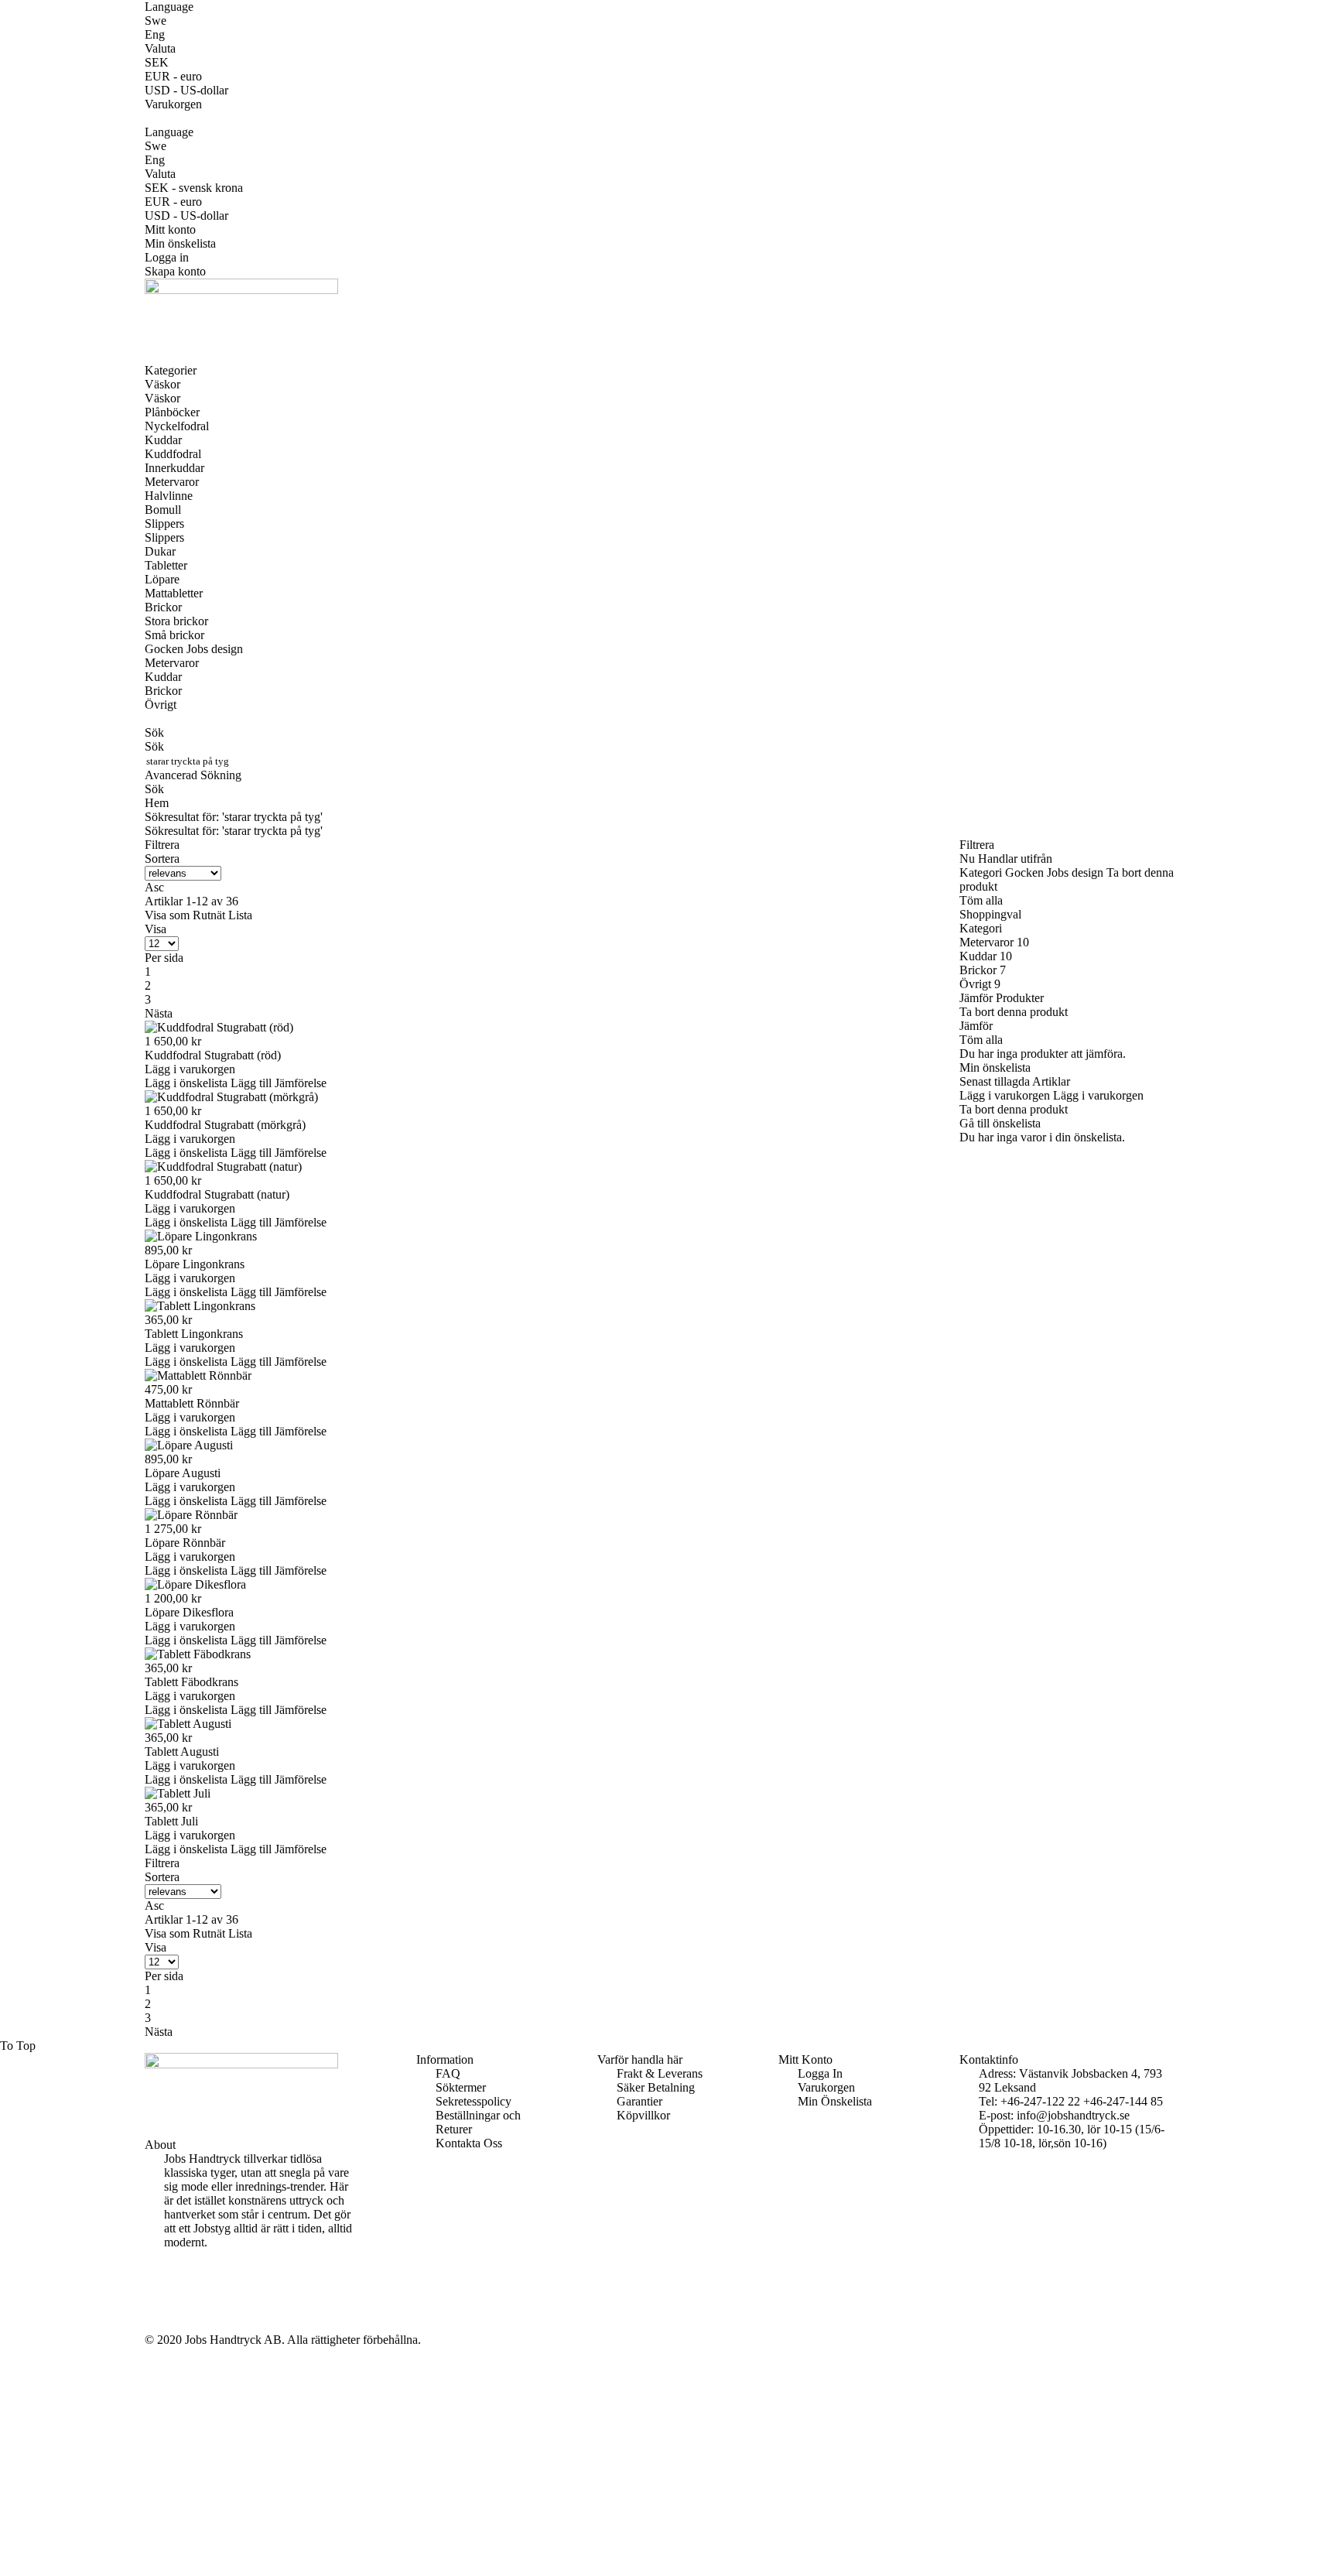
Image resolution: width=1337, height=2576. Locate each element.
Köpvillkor (643, 2115)
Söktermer (461, 2087)
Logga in (167, 257)
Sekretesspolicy (474, 2101)
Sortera (162, 859)
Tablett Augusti (182, 1752)
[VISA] (169, 2256)
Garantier (639, 2101)
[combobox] (210, 761)
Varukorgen (826, 2087)
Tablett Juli (171, 1821)
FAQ (448, 2073)
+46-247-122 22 (1040, 2101)
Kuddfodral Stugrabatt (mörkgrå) (225, 1125)
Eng (155, 34)
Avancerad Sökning (193, 775)
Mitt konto (170, 229)
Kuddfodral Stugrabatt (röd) (213, 1055)
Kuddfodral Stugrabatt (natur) (217, 1194)
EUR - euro (173, 76)
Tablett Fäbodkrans (191, 1682)
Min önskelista (180, 243)
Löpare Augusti (183, 1473)
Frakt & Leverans (660, 2073)
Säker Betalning (656, 2087)
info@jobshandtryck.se (1073, 2115)
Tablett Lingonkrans (194, 1334)
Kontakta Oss (469, 2143)
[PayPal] (169, 2298)
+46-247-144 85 (1123, 2101)
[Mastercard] (169, 2270)
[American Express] (169, 2284)
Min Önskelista (835, 2101)
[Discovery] (169, 2312)
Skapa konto (175, 271)
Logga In (820, 2073)
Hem (157, 803)
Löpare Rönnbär (185, 1543)
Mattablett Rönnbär (192, 1403)
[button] (188, 1083)
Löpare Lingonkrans (195, 1264)
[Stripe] (169, 2326)
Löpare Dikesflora (189, 1612)
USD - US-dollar (186, 90)
